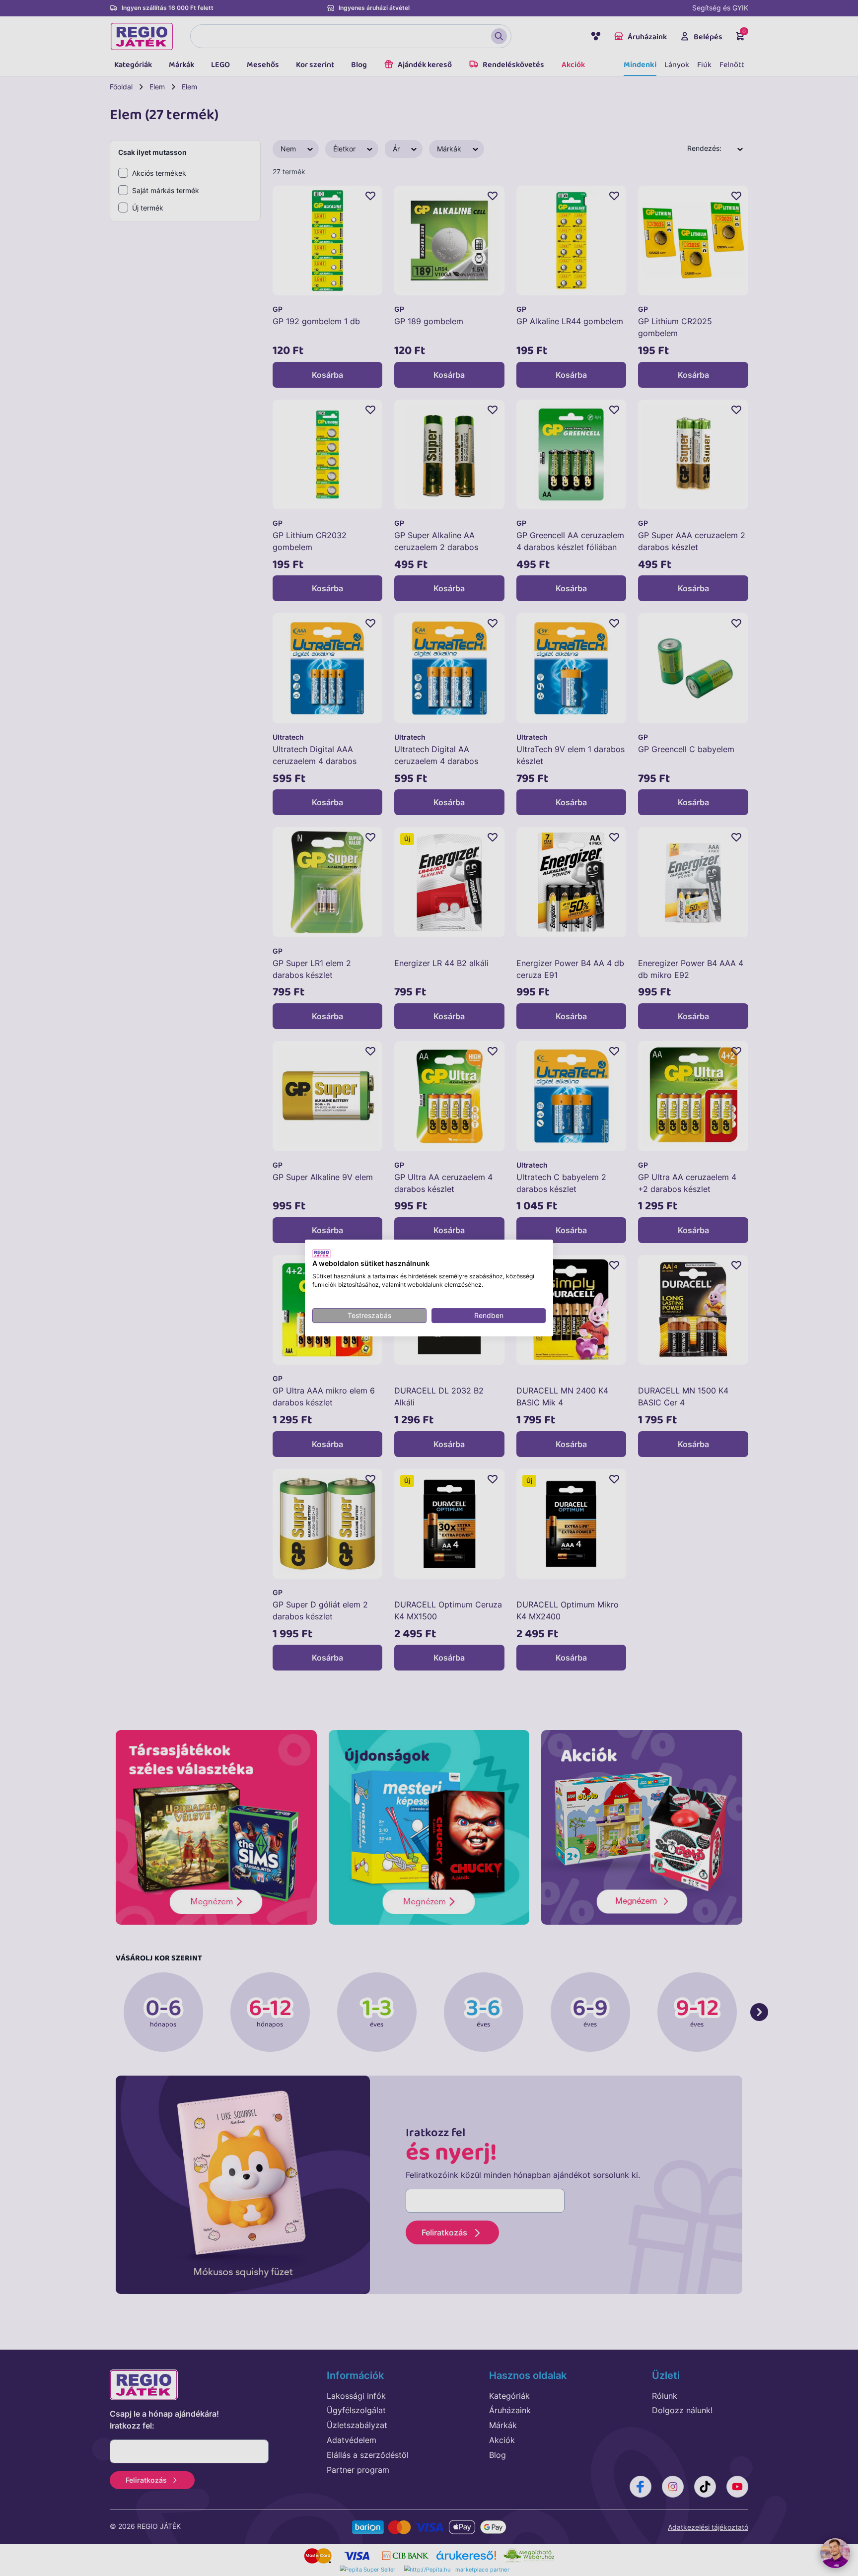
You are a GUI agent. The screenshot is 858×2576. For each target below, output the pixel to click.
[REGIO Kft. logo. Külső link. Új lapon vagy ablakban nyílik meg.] (322, 1253)
